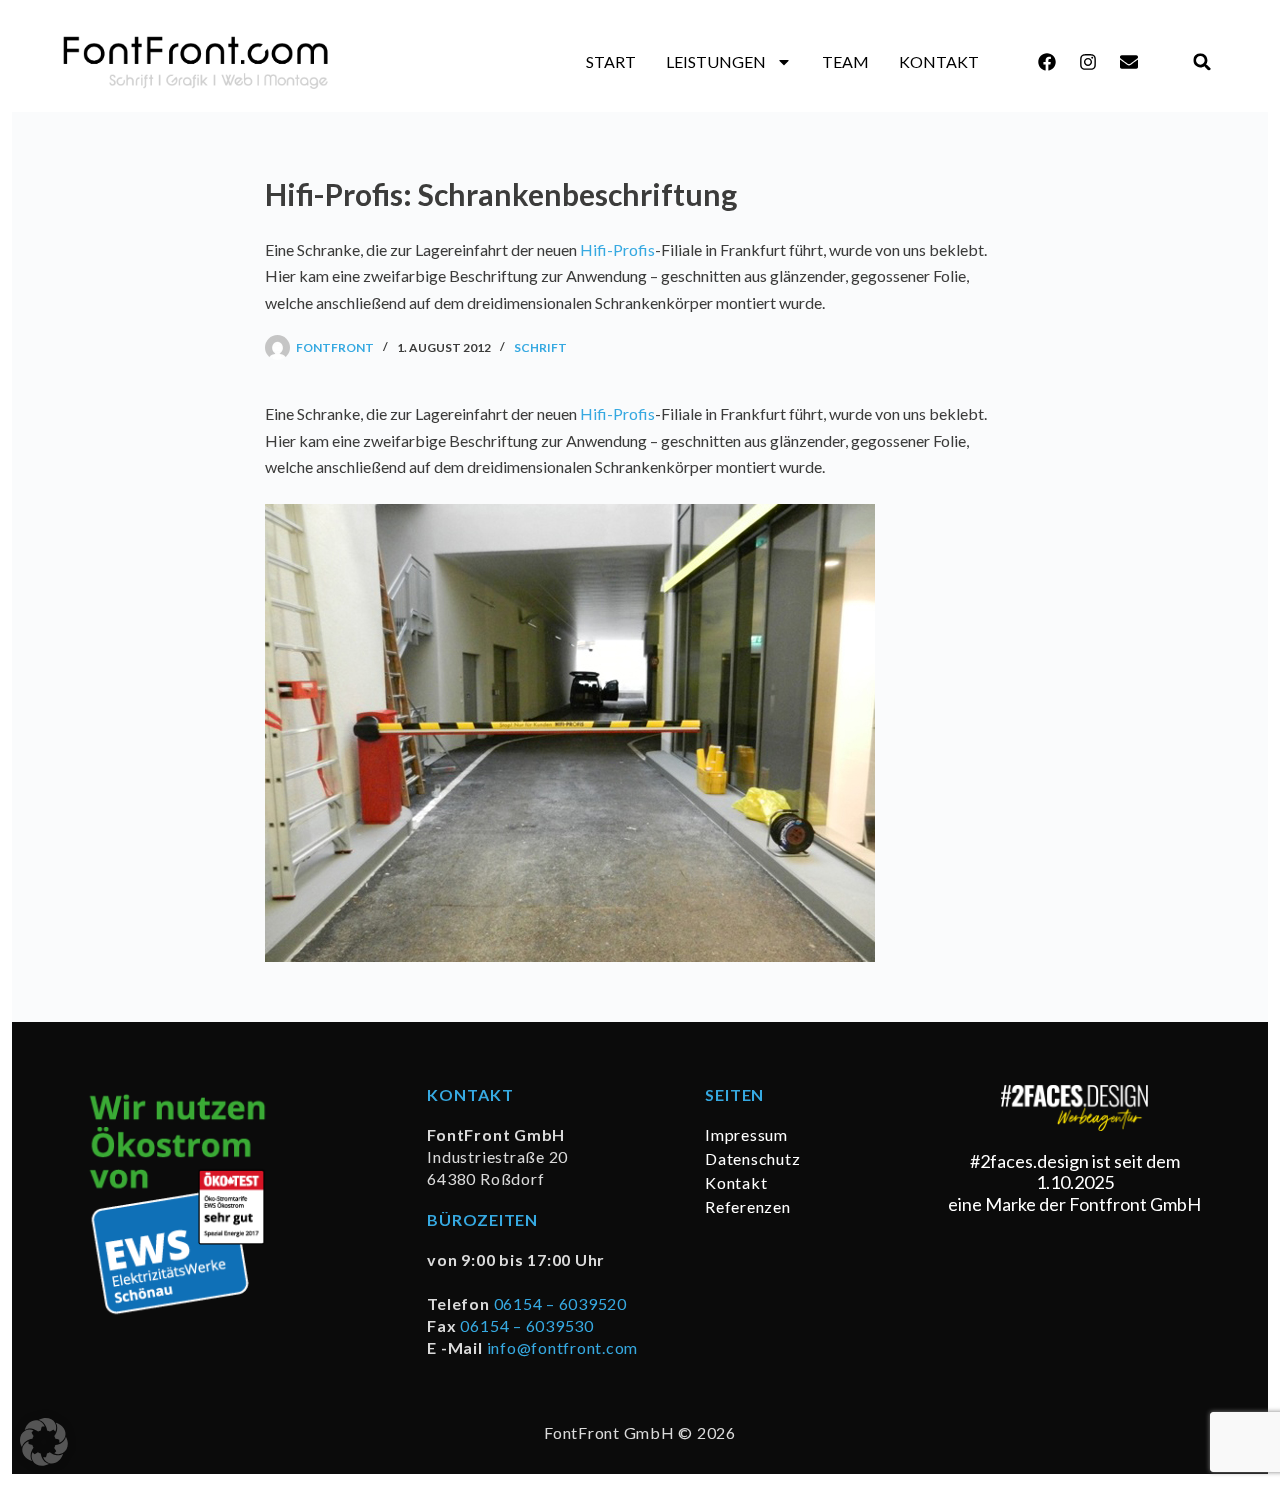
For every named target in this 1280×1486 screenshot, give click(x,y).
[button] (1202, 62)
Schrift (540, 347)
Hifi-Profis (617, 249)
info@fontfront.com (563, 1347)
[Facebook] (1047, 62)
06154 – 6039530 (526, 1325)
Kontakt (939, 61)
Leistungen (716, 61)
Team (845, 61)
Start (611, 61)
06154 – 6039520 (560, 1303)
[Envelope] (1129, 62)
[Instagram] (1088, 62)
